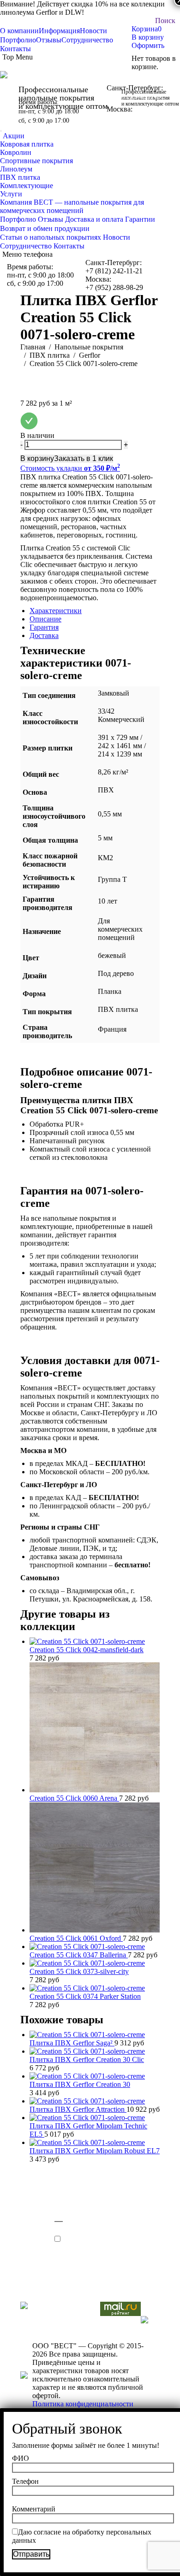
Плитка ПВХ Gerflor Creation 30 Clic (87, 2059)
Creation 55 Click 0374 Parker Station (85, 1996)
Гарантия (44, 627)
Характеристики (56, 611)
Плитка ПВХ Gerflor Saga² (72, 2043)
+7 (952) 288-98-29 (135, 117)
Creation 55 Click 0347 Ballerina (79, 1955)
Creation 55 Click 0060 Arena (74, 1798)
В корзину (148, 37)
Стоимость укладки (70, 468)
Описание (45, 619)
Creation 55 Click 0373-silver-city (79, 1971)
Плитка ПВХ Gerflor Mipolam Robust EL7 (95, 2151)
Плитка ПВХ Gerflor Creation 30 (80, 2084)
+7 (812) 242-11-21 (135, 96)
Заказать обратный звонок (1, 131)
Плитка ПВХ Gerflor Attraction (78, 2109)
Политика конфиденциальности (83, 2404)
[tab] (95, 611)
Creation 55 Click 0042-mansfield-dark (87, 1650)
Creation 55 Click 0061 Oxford (76, 1938)
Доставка (44, 635)
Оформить (148, 45)
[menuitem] (19, 31)
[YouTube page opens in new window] (27, 2276)
